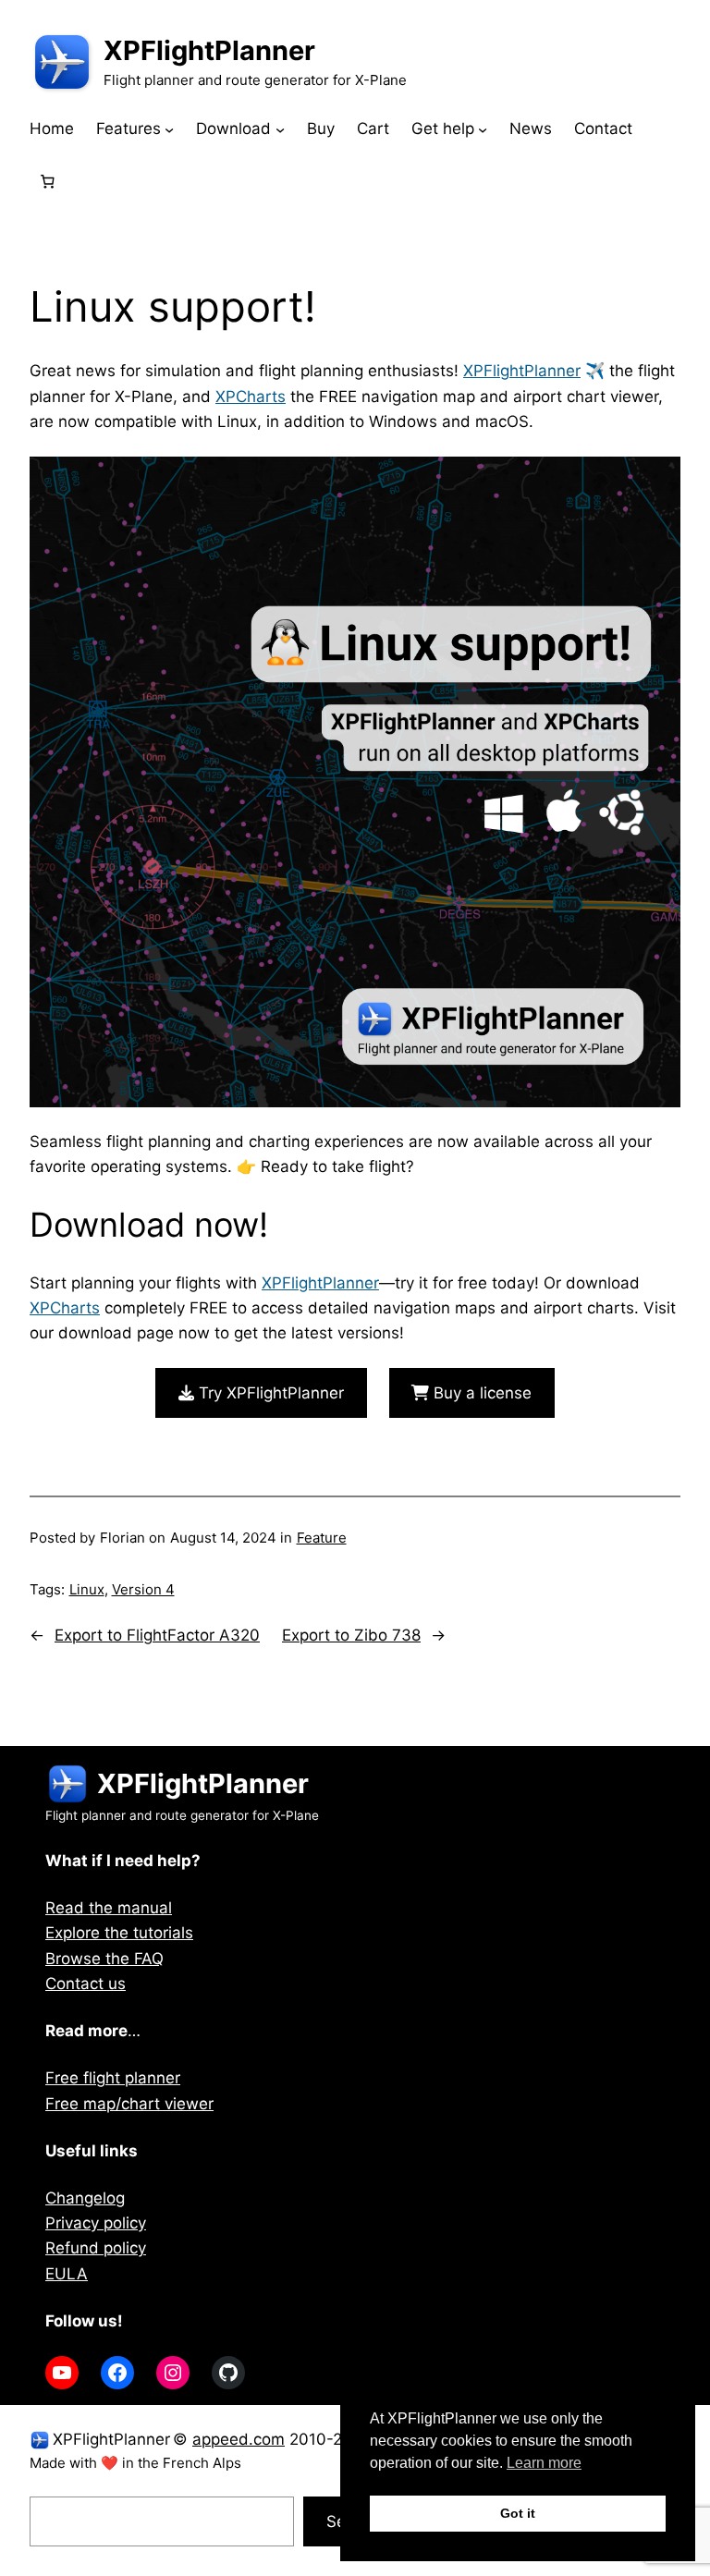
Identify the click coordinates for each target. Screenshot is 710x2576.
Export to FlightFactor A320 (157, 1635)
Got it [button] (518, 2513)
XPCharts (251, 397)
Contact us (86, 1984)
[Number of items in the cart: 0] (47, 181)
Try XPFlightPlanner (269, 1393)
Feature (322, 1538)
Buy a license (480, 1393)
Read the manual (109, 1908)
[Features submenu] (169, 129)
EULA (67, 2274)
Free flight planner (113, 2078)
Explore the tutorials (119, 1933)
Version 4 (143, 1589)
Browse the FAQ (104, 1959)
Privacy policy (96, 2223)
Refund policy (96, 2248)
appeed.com (239, 2439)
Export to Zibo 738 (351, 1635)
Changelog (85, 2198)
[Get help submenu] (483, 129)
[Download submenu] (280, 129)
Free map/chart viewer (129, 2104)
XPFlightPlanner (209, 50)
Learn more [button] (544, 2463)
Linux (87, 1589)
